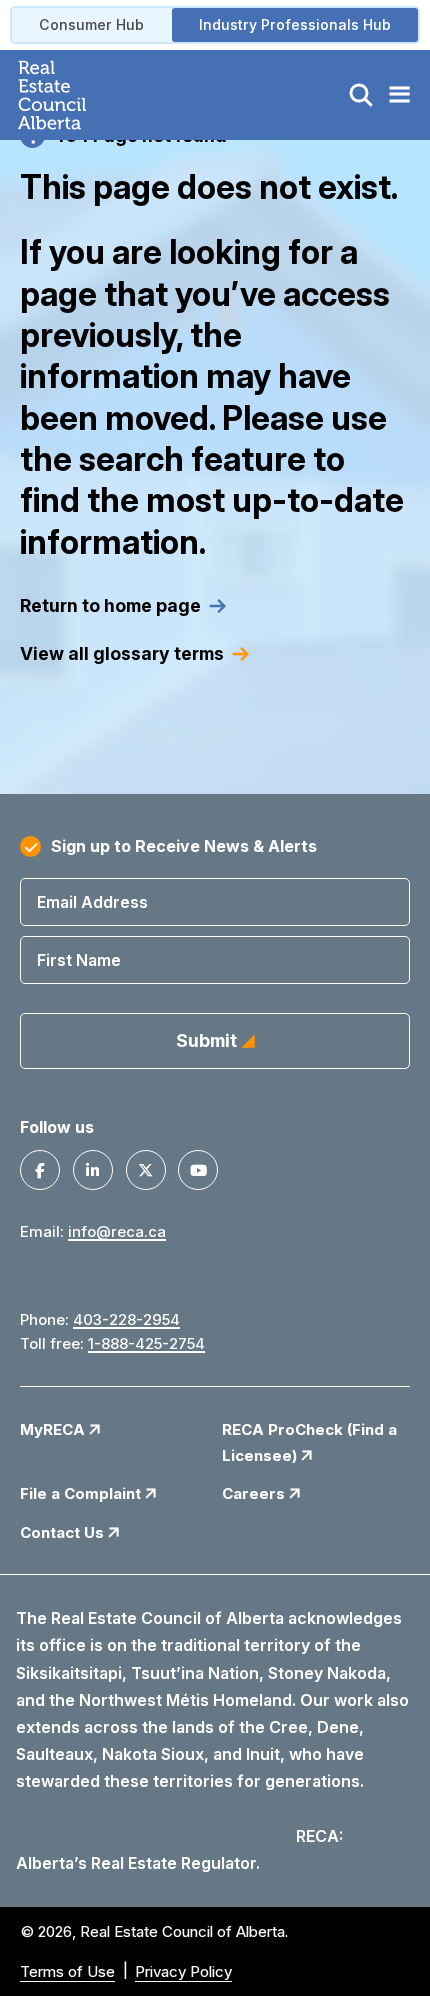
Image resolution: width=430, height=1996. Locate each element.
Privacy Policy (183, 1971)
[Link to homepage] (75, 95)
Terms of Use (67, 1971)
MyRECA (54, 1429)
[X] (146, 1170)
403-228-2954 (126, 1319)
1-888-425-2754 (146, 1343)
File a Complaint (82, 1493)
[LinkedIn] (93, 1170)
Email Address (92, 902)
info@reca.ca (117, 1231)
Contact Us (64, 1532)
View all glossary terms (122, 653)
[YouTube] (198, 1170)
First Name (79, 960)
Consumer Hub (91, 24)
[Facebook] (40, 1170)
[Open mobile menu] (399, 95)
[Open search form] (361, 95)
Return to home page (110, 605)
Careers (255, 1493)
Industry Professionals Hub (295, 24)
